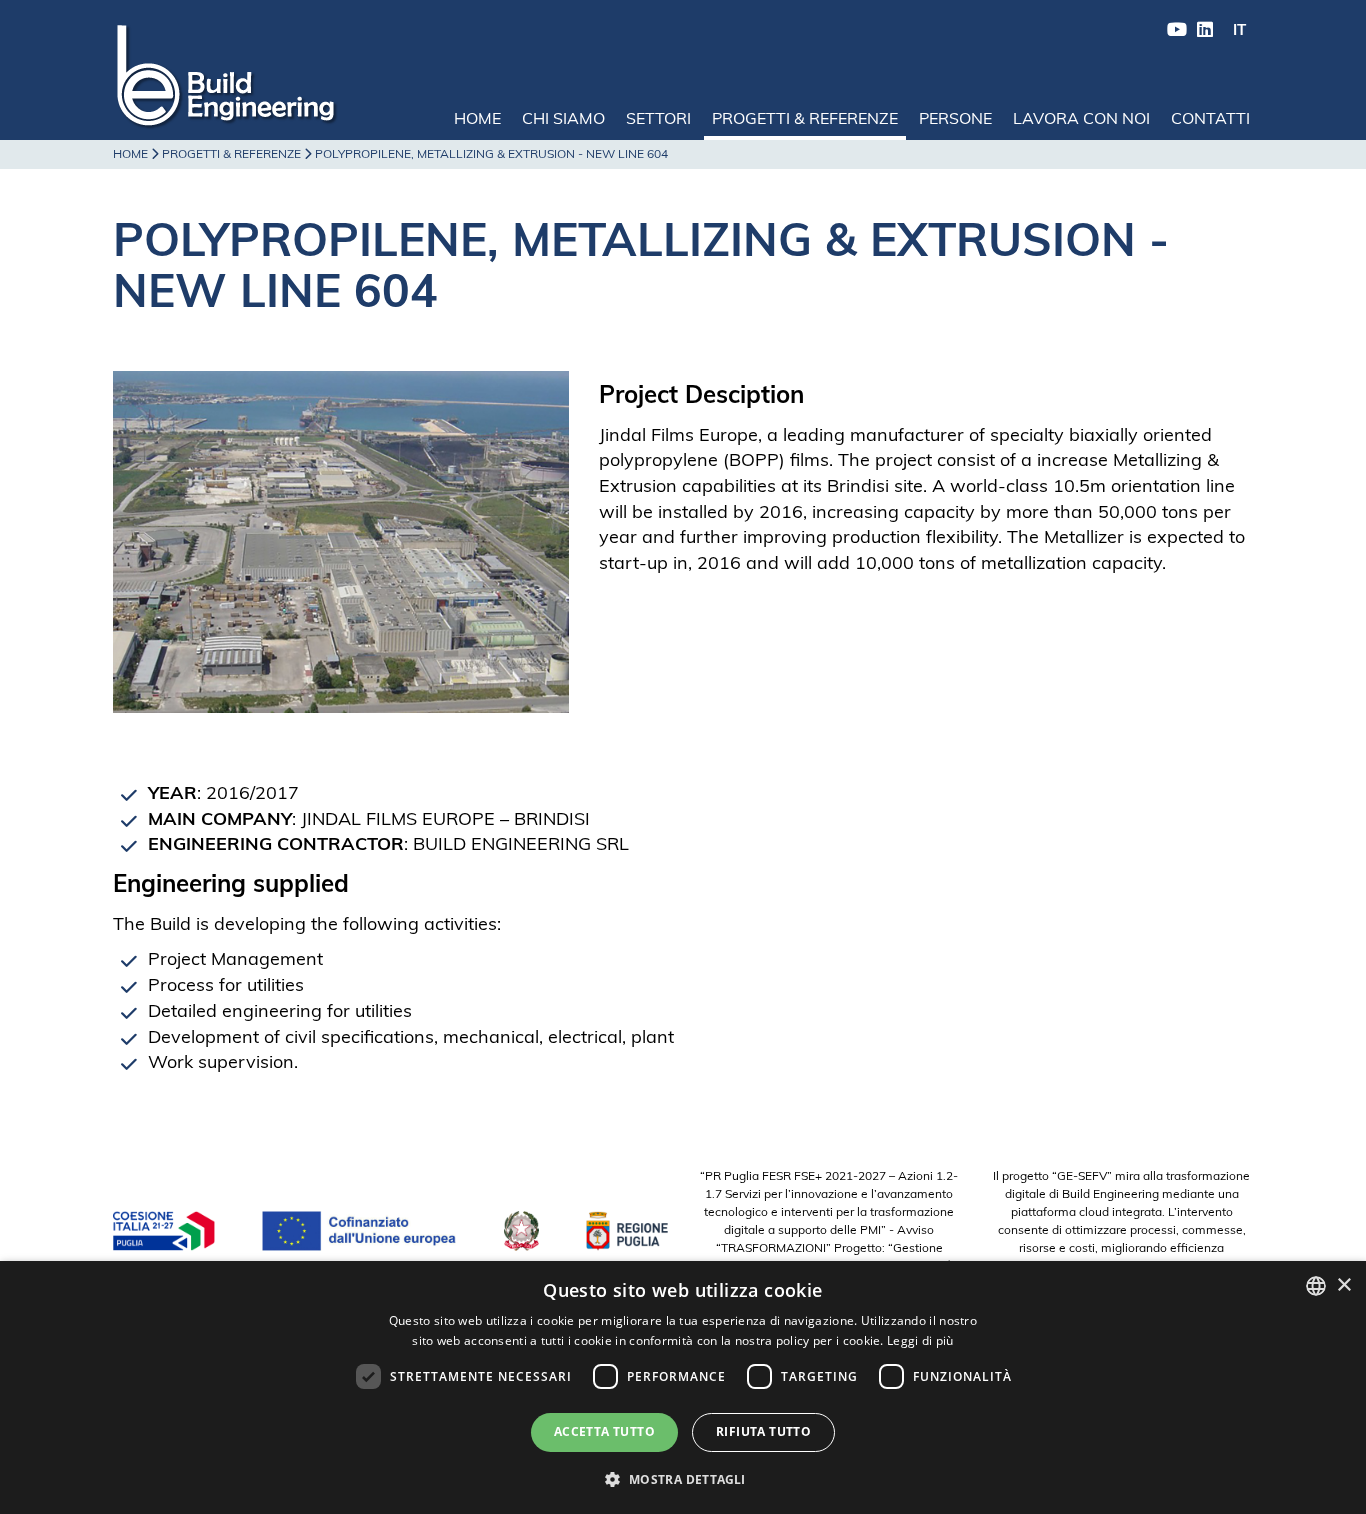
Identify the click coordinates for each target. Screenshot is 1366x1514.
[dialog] (683, 1387)
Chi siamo (563, 120)
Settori (658, 120)
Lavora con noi (1081, 120)
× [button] (1343, 1285)
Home (477, 120)
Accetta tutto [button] (604, 1431)
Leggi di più (920, 1340)
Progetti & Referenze (805, 120)
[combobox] (1316, 1286)
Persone (955, 120)
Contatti (1210, 120)
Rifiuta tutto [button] (763, 1431)
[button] (682, 1478)
